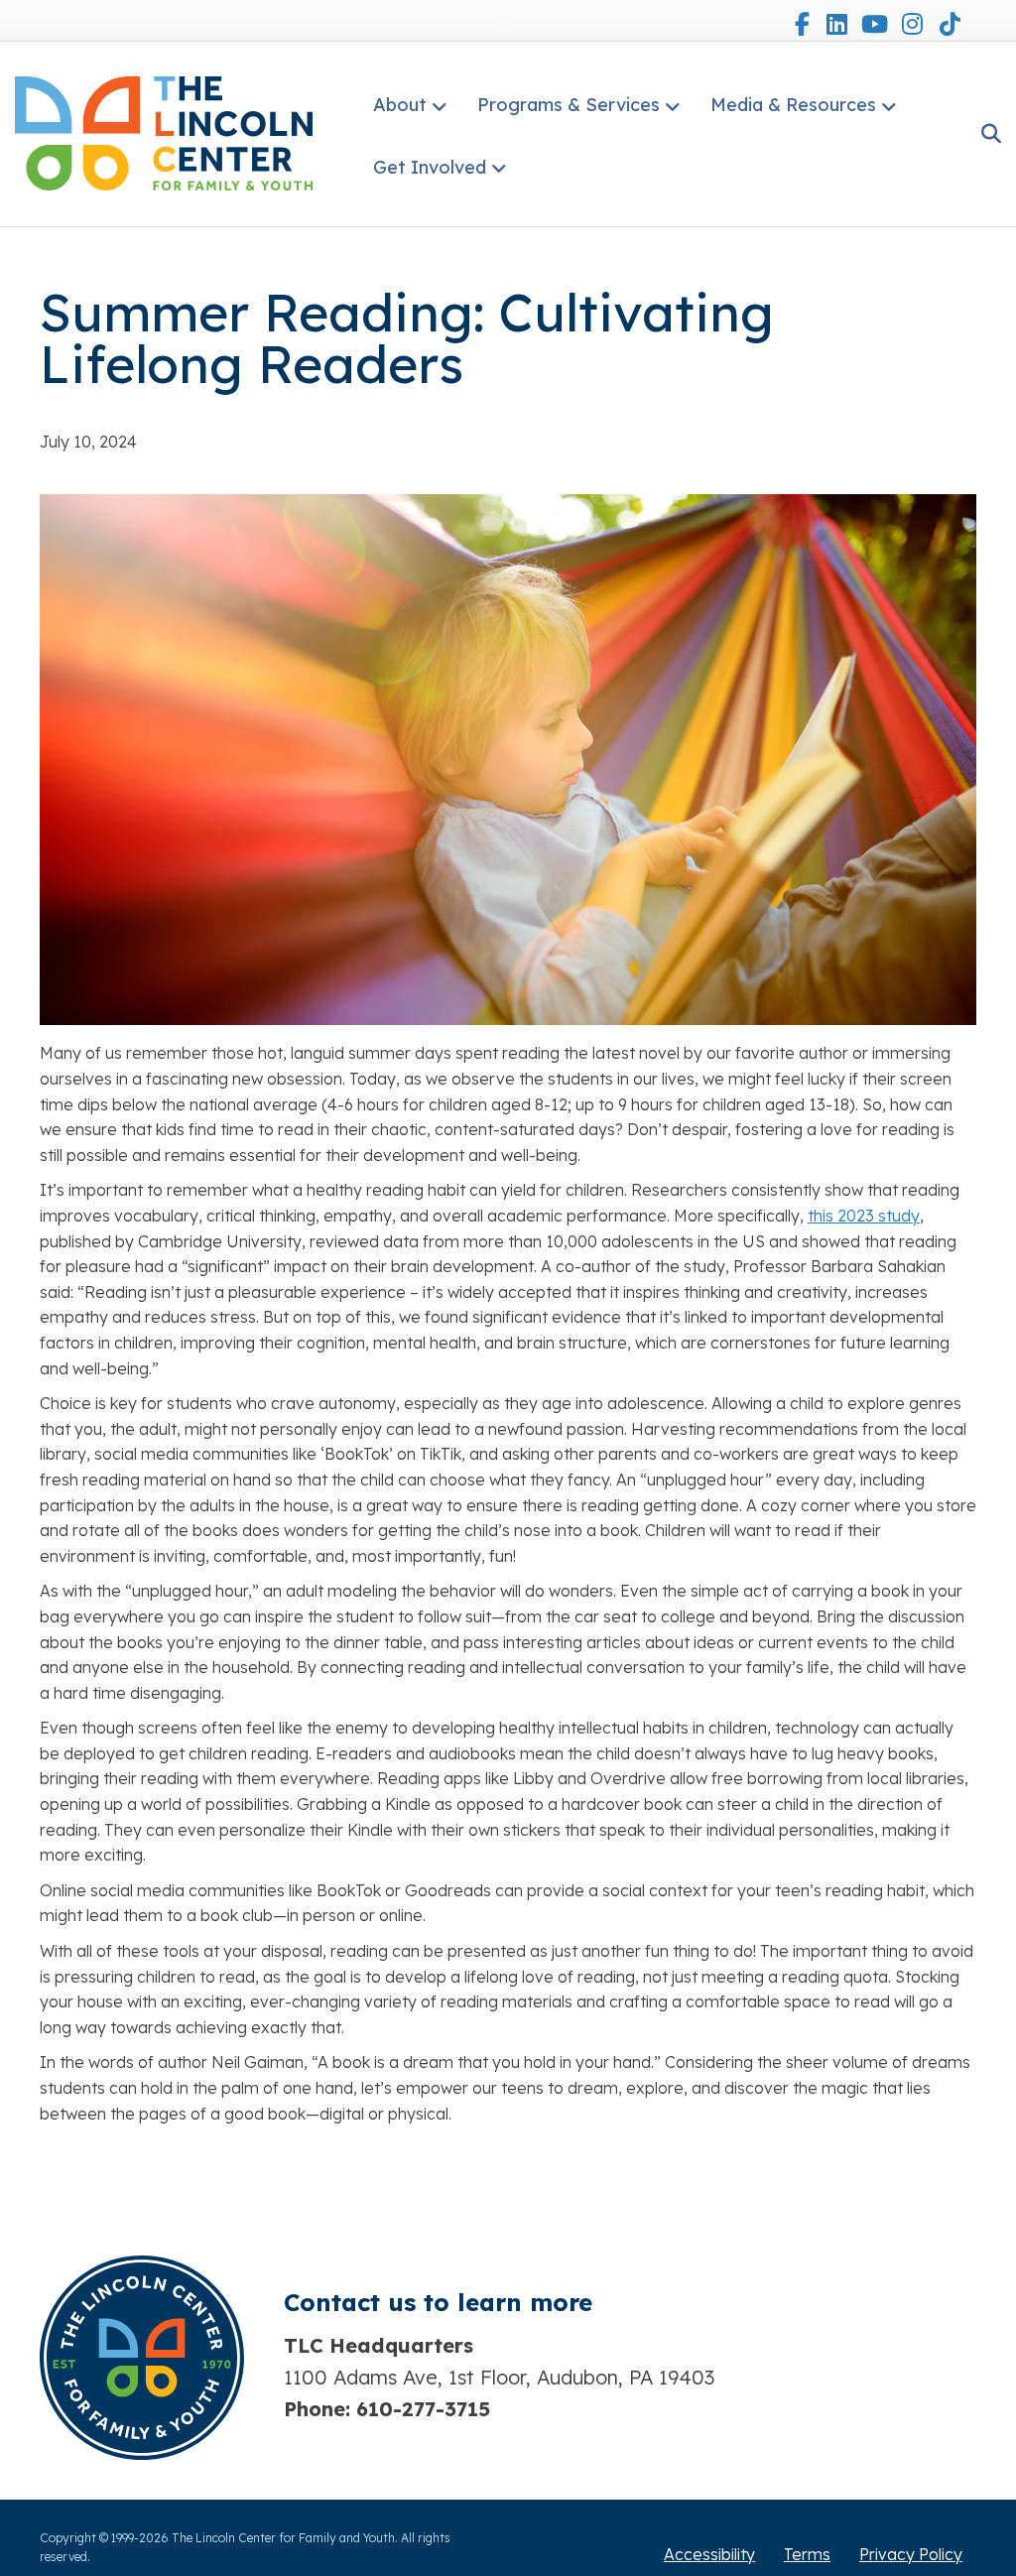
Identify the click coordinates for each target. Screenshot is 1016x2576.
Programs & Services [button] (569, 105)
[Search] (984, 134)
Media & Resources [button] (793, 105)
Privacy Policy (911, 2554)
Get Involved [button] (430, 167)
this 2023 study (864, 1216)
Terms (807, 2554)
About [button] (400, 105)
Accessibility (709, 2554)
